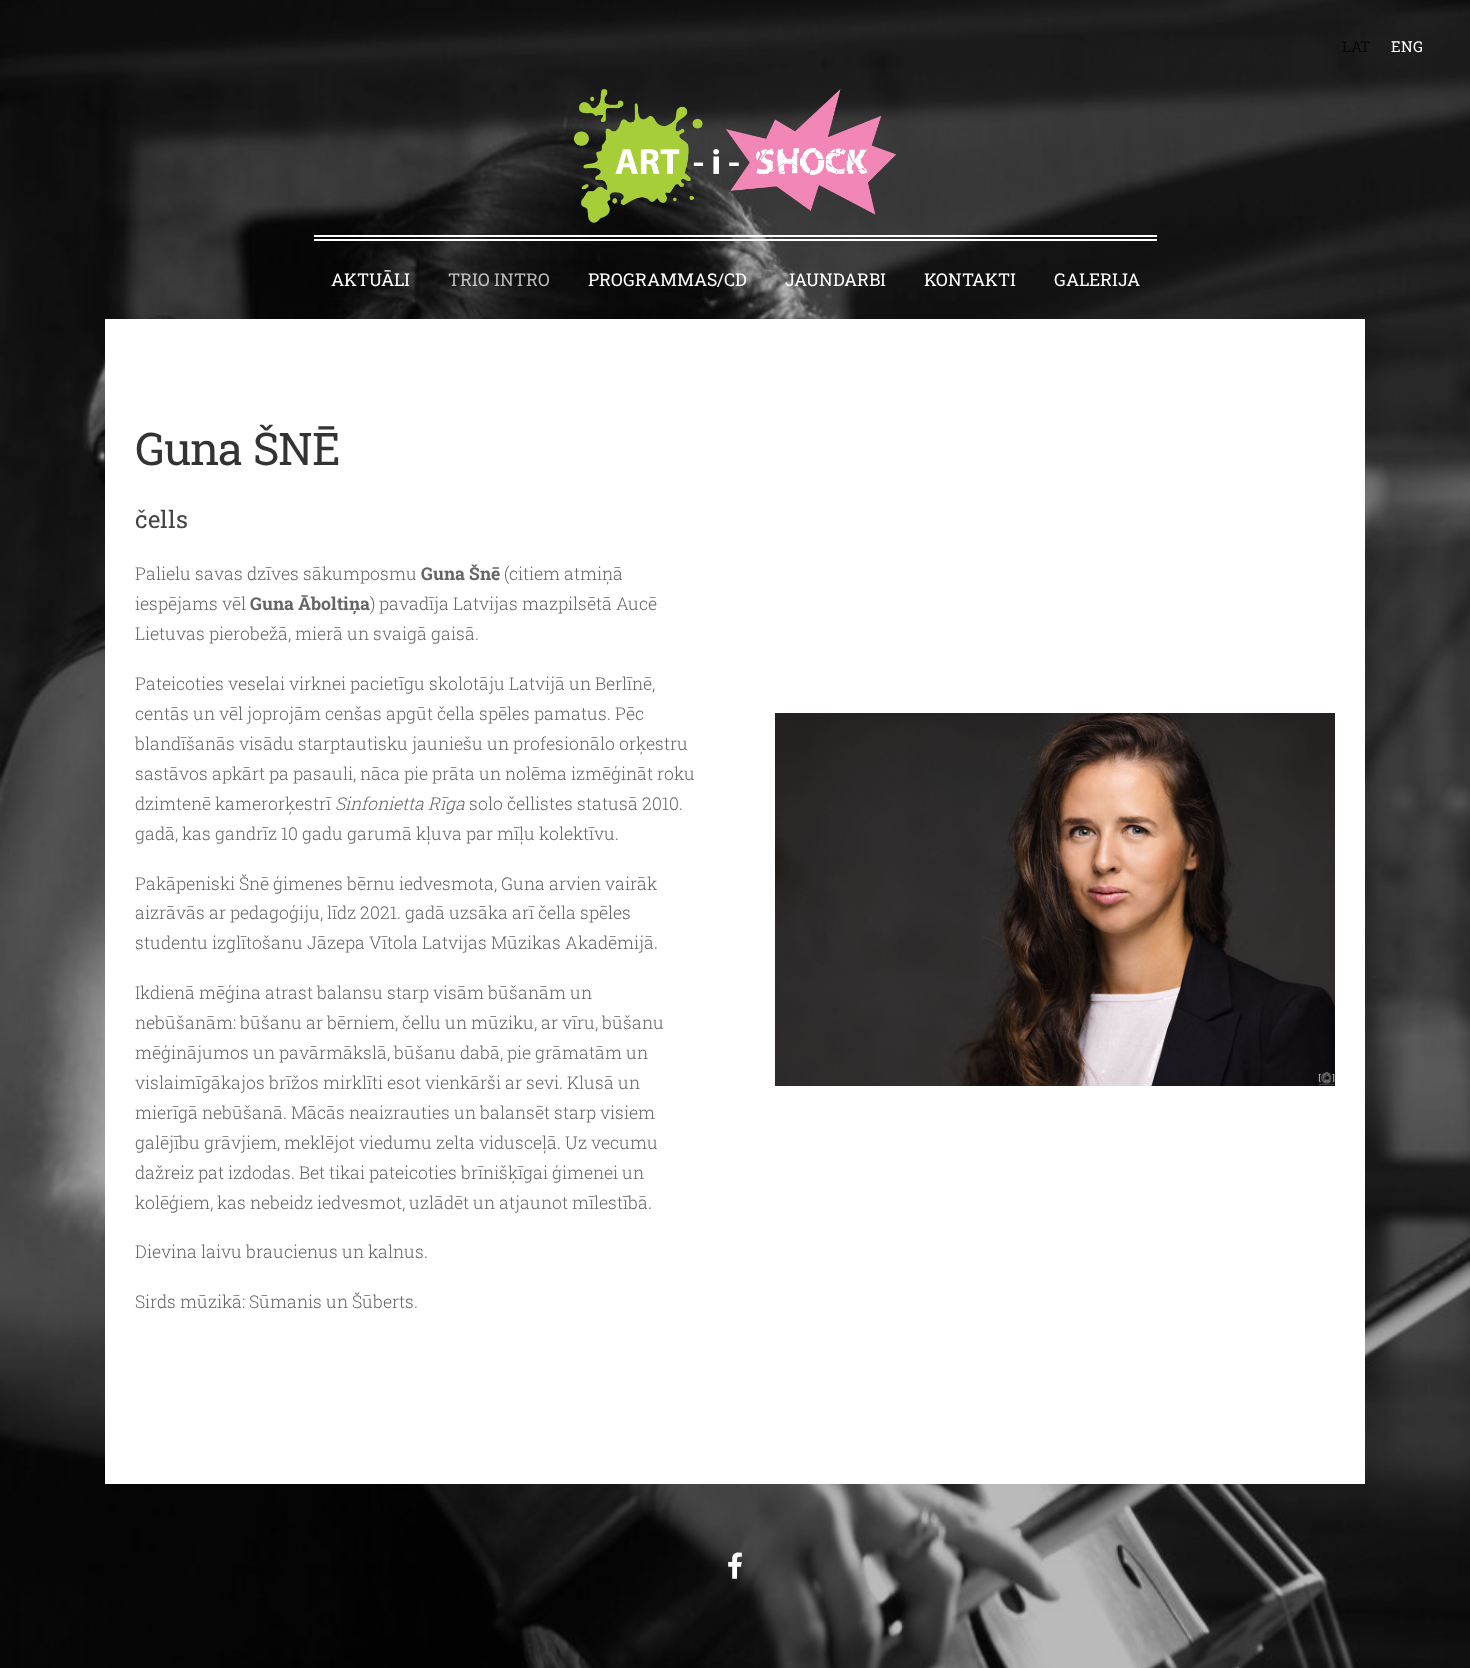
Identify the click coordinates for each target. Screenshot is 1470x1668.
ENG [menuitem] (1407, 46)
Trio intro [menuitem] (499, 279)
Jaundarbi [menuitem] (835, 279)
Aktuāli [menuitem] (370, 279)
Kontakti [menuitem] (970, 279)
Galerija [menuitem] (1097, 279)
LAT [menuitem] (1356, 46)
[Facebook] (735, 1565)
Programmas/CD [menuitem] (667, 279)
